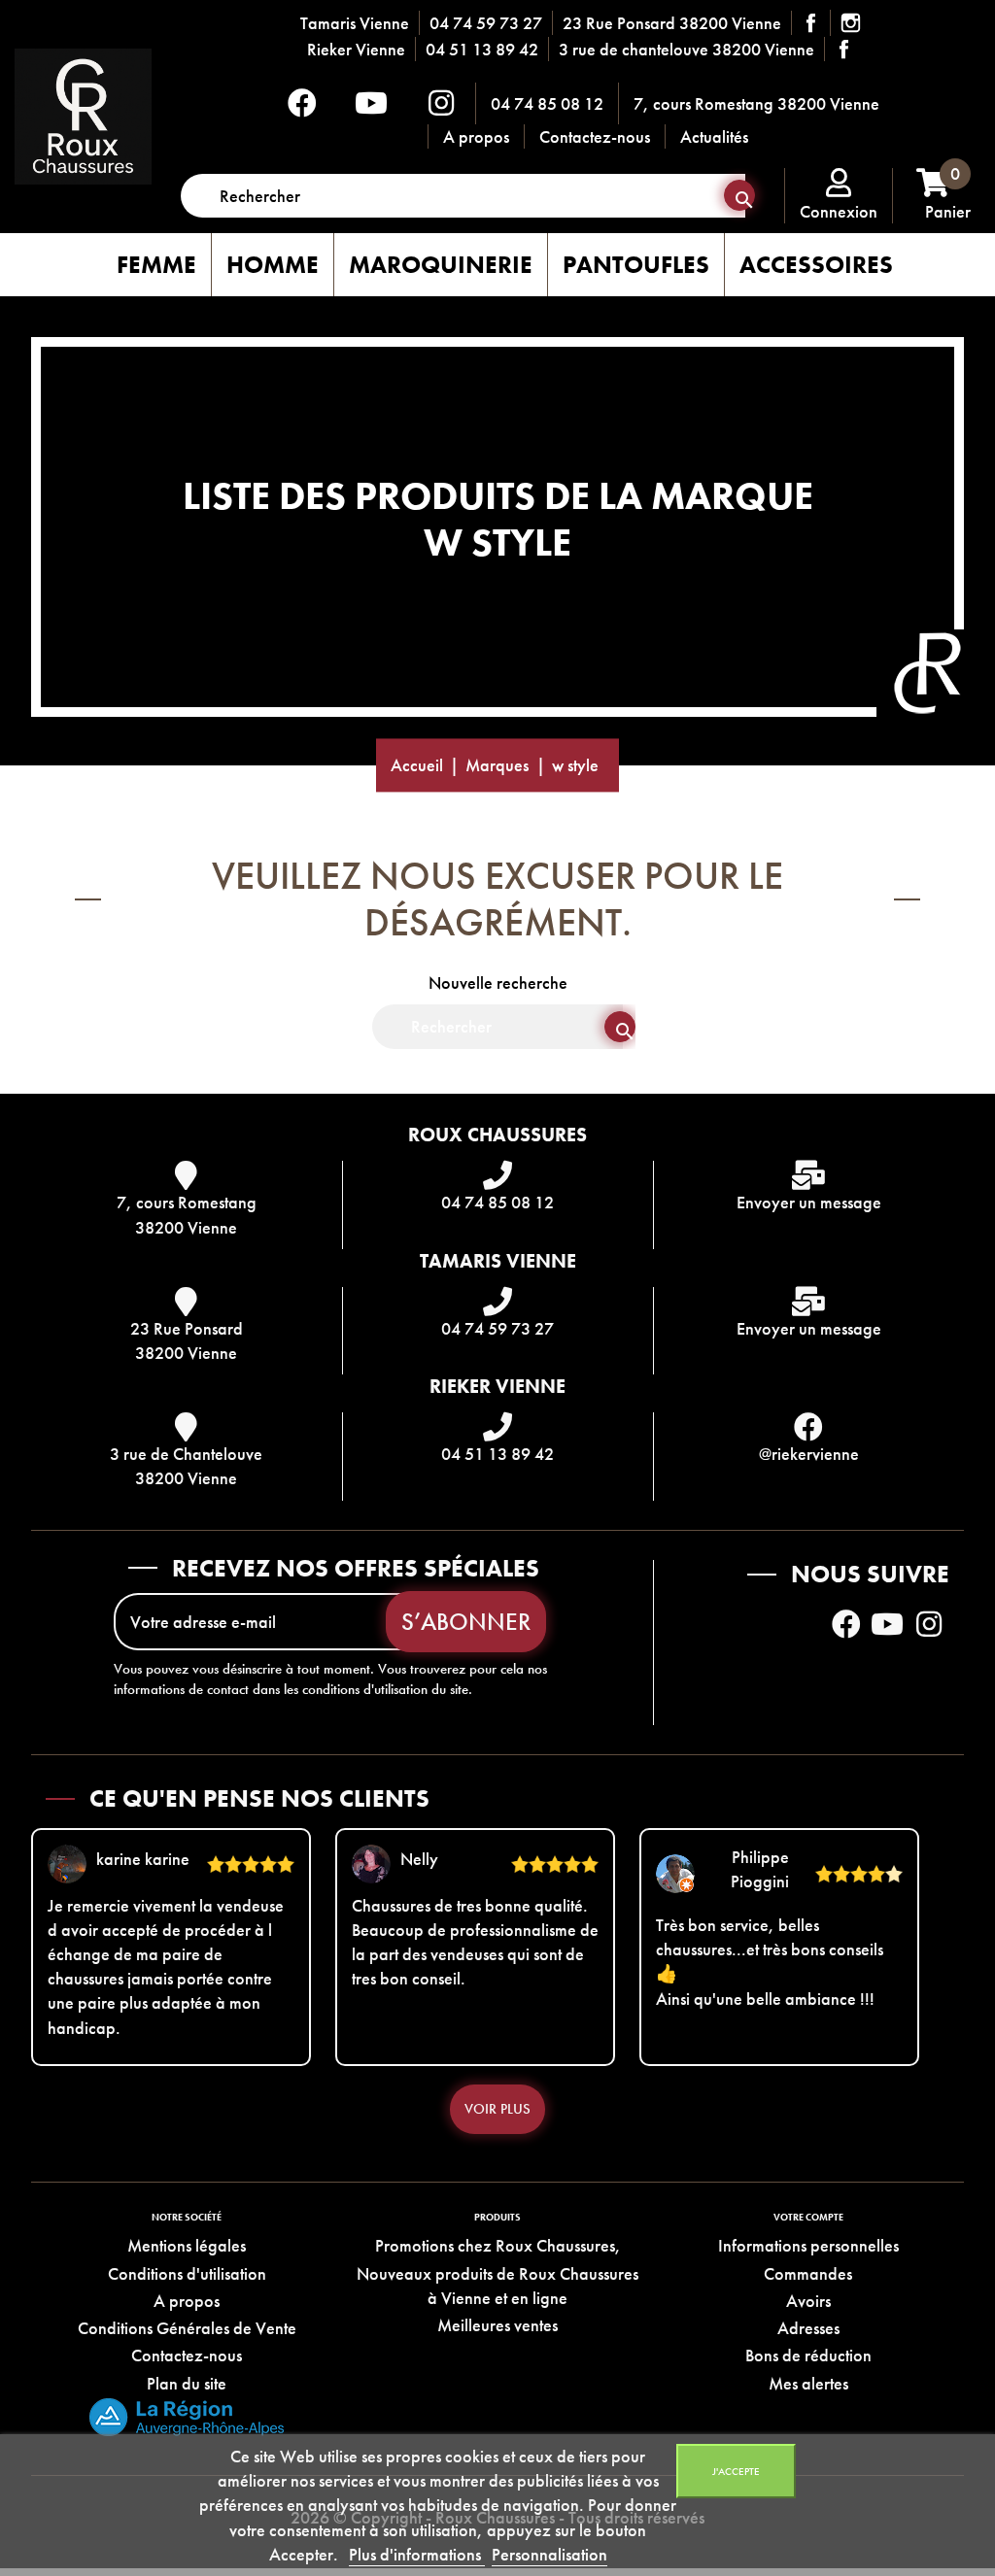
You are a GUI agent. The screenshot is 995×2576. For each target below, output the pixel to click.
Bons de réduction (808, 2355)
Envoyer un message (809, 1202)
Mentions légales (187, 2245)
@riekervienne (809, 1454)
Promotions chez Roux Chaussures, (498, 2245)
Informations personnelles (808, 2245)
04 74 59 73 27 (486, 23)
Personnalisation (549, 2554)
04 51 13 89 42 (482, 49)
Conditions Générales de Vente (187, 2328)
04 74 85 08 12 (547, 103)
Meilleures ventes (497, 2325)
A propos (476, 136)
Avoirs (808, 2301)
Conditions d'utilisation (187, 2273)
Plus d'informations (417, 2554)
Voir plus (497, 2109)
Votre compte (808, 2217)
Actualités (714, 136)
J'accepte (736, 2471)
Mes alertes (808, 2383)
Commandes (808, 2273)
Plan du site (187, 2383)
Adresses (808, 2328)
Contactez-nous (595, 136)
